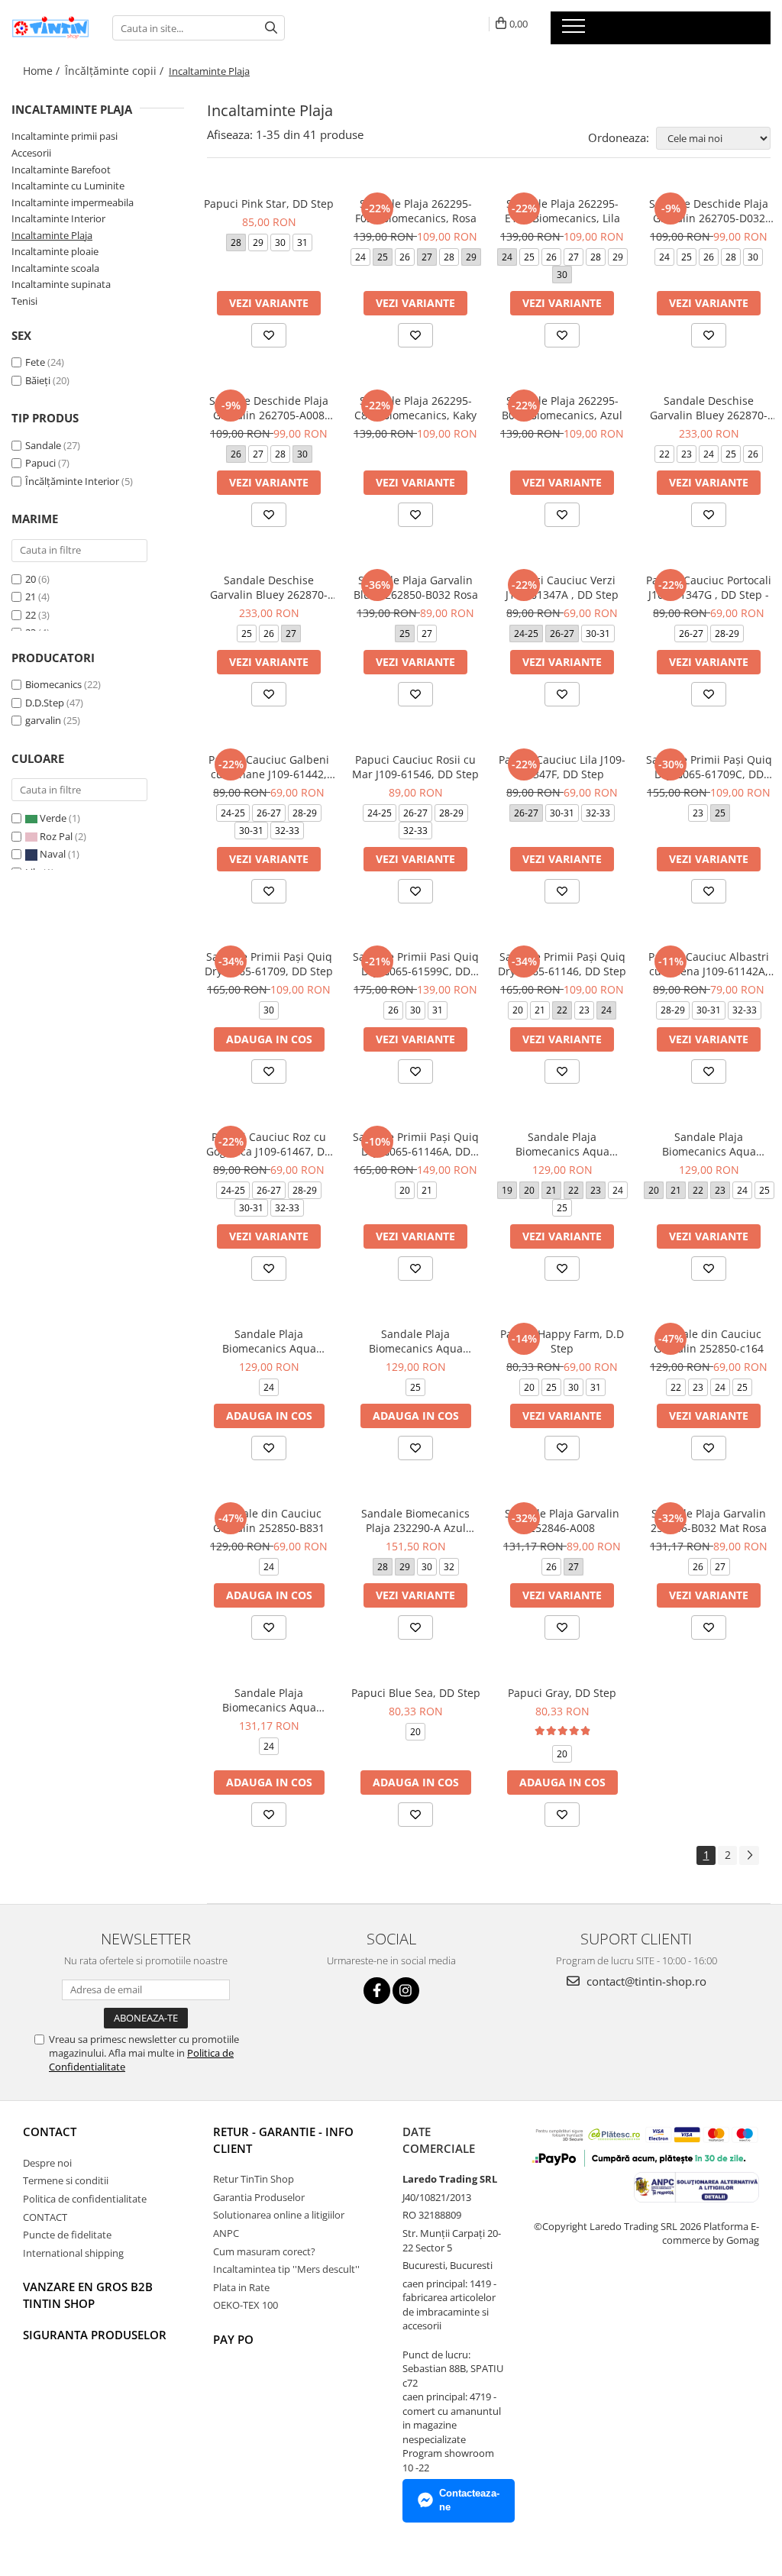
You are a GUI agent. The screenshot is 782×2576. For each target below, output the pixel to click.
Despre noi (47, 2163)
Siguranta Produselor (95, 2335)
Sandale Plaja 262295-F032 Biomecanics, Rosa (416, 211)
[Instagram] (406, 1991)
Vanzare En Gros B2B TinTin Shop (88, 2295)
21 (31, 596)
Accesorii (31, 153)
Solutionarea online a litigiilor (279, 2215)
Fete (35, 362)
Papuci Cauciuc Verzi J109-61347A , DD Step (562, 587)
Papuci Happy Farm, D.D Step (562, 1341)
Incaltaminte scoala (55, 268)
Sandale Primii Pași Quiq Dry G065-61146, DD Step (562, 964)
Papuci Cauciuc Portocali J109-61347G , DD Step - (709, 587)
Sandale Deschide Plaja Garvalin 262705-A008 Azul (269, 408)
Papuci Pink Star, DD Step (269, 204)
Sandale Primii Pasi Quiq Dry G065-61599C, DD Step (416, 964)
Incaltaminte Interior (58, 218)
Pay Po (233, 2339)
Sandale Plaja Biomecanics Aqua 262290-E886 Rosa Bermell (709, 1144)
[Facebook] (377, 1991)
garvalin (43, 720)
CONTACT (50, 2132)
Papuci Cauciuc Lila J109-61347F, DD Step (562, 767)
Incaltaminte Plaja (52, 235)
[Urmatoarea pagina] (749, 1855)
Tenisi (24, 301)
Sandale (43, 445)
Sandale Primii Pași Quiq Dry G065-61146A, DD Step (416, 1144)
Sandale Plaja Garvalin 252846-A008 (562, 1521)
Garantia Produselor (259, 2197)
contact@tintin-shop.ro (645, 1981)
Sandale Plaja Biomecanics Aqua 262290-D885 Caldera (269, 1341)
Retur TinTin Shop (254, 2179)
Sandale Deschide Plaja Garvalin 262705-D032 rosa (709, 211)
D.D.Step (45, 703)
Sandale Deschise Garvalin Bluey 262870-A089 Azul (269, 587)
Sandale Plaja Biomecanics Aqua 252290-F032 (269, 1700)
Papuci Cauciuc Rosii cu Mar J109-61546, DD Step (415, 767)
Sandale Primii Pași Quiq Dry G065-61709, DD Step (269, 964)
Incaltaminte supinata (61, 284)
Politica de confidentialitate (85, 2199)
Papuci (40, 463)
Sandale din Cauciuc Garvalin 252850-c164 (709, 1341)
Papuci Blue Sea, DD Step (416, 1693)
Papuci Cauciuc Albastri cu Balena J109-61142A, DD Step (709, 964)
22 (31, 615)
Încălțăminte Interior (72, 481)
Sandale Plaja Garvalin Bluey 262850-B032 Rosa (416, 587)
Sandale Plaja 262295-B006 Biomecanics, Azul (562, 408)
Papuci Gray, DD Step (562, 1693)
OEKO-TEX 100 (246, 2305)
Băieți (38, 380)
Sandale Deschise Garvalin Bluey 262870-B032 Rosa (709, 408)
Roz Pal (56, 836)
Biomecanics (53, 684)
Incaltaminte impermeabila (73, 202)
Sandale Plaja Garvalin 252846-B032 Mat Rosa (709, 1521)
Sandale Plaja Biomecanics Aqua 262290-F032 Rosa (562, 1144)
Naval (53, 854)
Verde (53, 818)
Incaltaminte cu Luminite (68, 186)
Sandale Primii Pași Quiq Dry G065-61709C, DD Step (709, 767)
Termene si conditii (66, 2180)
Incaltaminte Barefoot (61, 170)
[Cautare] (271, 28)
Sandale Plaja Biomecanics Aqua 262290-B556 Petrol (416, 1341)
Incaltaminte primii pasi (65, 136)
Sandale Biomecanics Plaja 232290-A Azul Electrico (415, 1521)
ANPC (226, 2233)
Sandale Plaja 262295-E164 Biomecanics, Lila (562, 211)
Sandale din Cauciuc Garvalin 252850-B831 (269, 1521)
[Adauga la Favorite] (269, 335)
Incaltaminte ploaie (55, 251)
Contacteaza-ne (469, 2500)
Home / (43, 71)
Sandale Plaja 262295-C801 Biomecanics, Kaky (415, 408)
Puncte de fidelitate (67, 2235)
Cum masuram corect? (264, 2251)
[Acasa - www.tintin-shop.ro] (50, 27)
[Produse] (575, 31)
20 (31, 579)
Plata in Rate (241, 2287)
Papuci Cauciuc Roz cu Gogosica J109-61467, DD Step (269, 1144)
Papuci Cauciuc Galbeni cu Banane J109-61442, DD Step (269, 767)
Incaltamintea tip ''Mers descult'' (286, 2269)
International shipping (73, 2253)
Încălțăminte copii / (116, 71)
